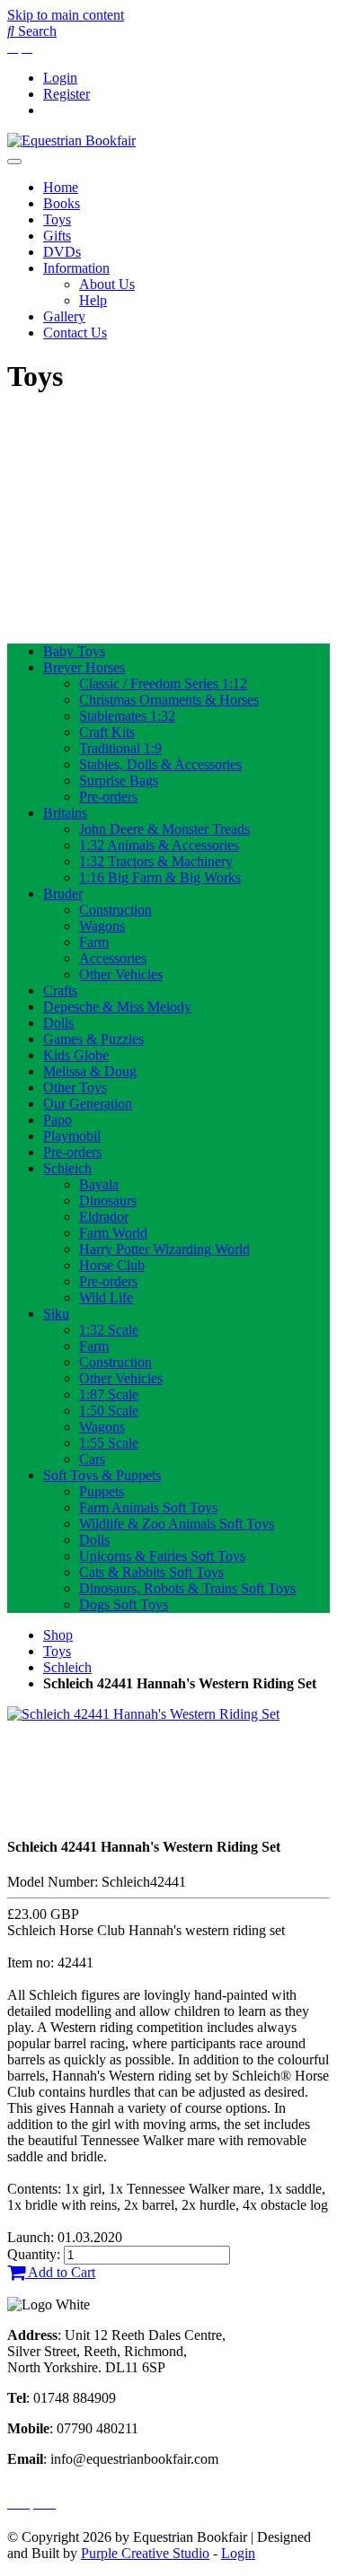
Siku (56, 1314)
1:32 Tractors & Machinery (156, 861)
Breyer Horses (84, 667)
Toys (57, 219)
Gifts (57, 236)
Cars (92, 1459)
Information (76, 268)
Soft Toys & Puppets (102, 1475)
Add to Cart (60, 2272)
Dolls (58, 1023)
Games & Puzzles (93, 1039)
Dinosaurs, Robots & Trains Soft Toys (187, 1588)
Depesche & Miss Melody (117, 1007)
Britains (65, 813)
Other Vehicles (121, 974)
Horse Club (112, 1265)
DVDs (62, 252)
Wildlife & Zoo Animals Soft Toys (177, 1524)
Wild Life (106, 1297)
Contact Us (75, 333)
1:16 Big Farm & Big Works (160, 877)
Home (61, 187)
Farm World (113, 1233)
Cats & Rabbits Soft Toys (151, 1572)
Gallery (64, 316)
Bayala (99, 1184)
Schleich (67, 1168)
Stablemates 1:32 (127, 716)
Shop (58, 1635)
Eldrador (104, 1217)
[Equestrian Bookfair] (71, 140)
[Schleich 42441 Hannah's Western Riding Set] (143, 1714)
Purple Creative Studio (145, 2553)
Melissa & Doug (90, 1071)
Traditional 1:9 (120, 748)
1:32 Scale (109, 1330)
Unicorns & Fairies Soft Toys (162, 1556)
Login (60, 78)
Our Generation (88, 1104)
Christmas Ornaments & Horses (169, 700)
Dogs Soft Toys (124, 1604)
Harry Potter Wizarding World (164, 1249)
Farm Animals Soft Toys (148, 1507)
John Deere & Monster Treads (164, 829)
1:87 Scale (109, 1394)
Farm (94, 942)
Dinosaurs (108, 1200)
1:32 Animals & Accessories (159, 845)
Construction (115, 910)
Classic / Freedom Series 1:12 (163, 683)
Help (93, 300)
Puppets (102, 1491)
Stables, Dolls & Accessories (160, 764)
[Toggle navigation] (14, 162)
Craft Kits (107, 732)
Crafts (60, 990)
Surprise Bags (119, 780)
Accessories (113, 958)
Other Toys (75, 1087)
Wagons (102, 926)
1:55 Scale (109, 1443)
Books (62, 203)
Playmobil (72, 1136)
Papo (58, 1120)
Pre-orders (108, 797)
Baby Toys (74, 651)
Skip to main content (66, 15)
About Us (107, 284)
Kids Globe (76, 1055)
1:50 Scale (109, 1411)
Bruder (63, 894)
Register (67, 94)
